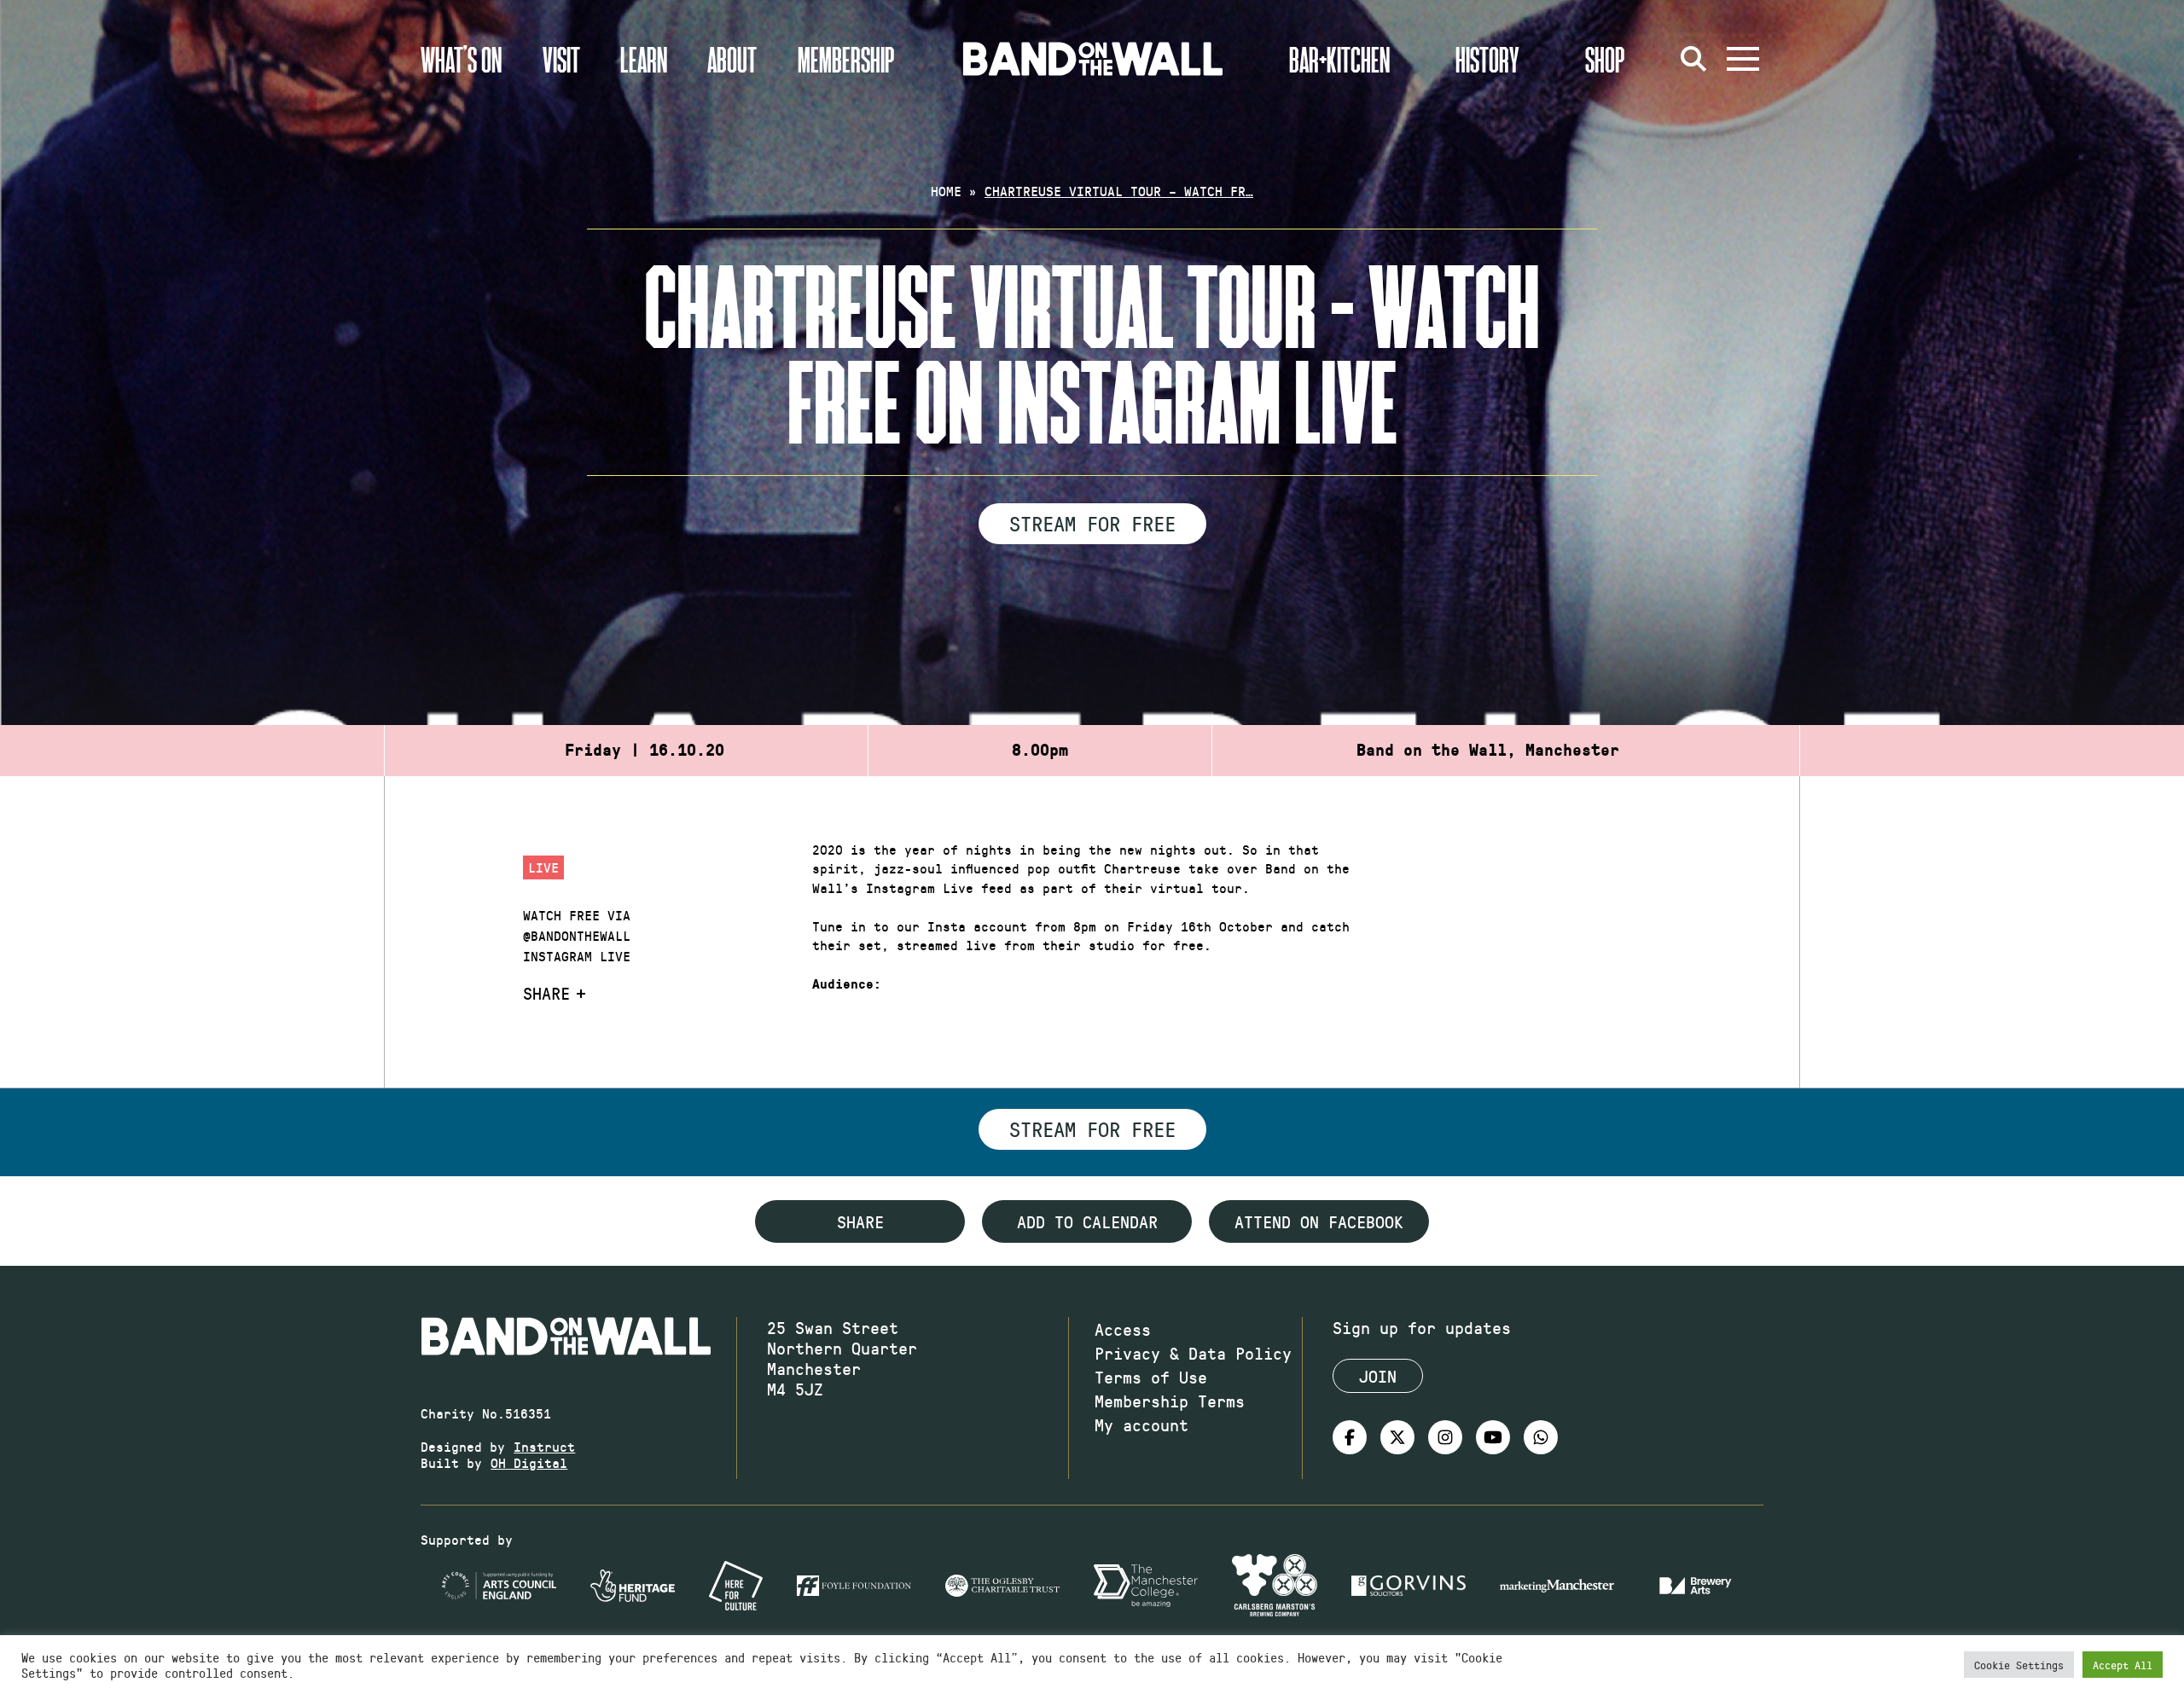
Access (1123, 1329)
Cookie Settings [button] (2019, 1665)
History (1487, 59)
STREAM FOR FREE (1092, 523)
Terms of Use (1151, 1377)
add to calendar (1087, 1221)
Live (543, 867)
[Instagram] (1445, 1437)
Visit (561, 59)
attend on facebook (1319, 1221)
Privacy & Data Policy (1193, 1353)
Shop (1605, 59)
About (732, 59)
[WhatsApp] (1541, 1437)
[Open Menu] (1743, 59)
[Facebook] (1350, 1437)
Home (946, 191)
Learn (644, 59)
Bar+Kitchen (1339, 59)
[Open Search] (1693, 59)
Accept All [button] (2123, 1665)
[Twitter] (1397, 1437)
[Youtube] (1493, 1437)
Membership (846, 59)
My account (1141, 1424)
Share (546, 993)
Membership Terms (1170, 1401)
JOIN (1378, 1376)
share (860, 1221)
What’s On (461, 59)
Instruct (544, 1446)
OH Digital (529, 1462)
